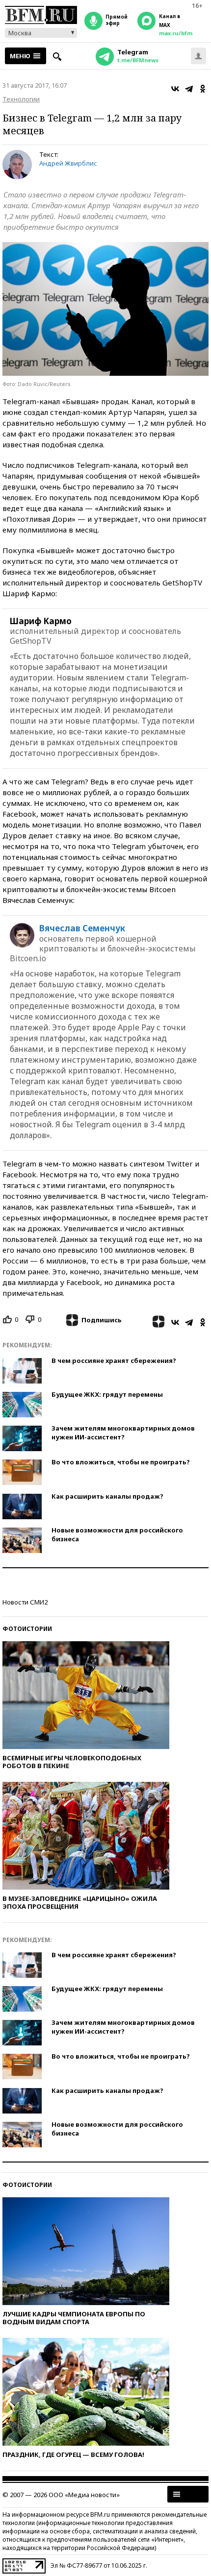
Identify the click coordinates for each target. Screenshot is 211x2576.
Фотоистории (27, 1629)
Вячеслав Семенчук (82, 928)
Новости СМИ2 (25, 1602)
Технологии (21, 99)
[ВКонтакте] (175, 89)
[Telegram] (189, 89)
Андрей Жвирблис (68, 163)
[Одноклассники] (203, 89)
